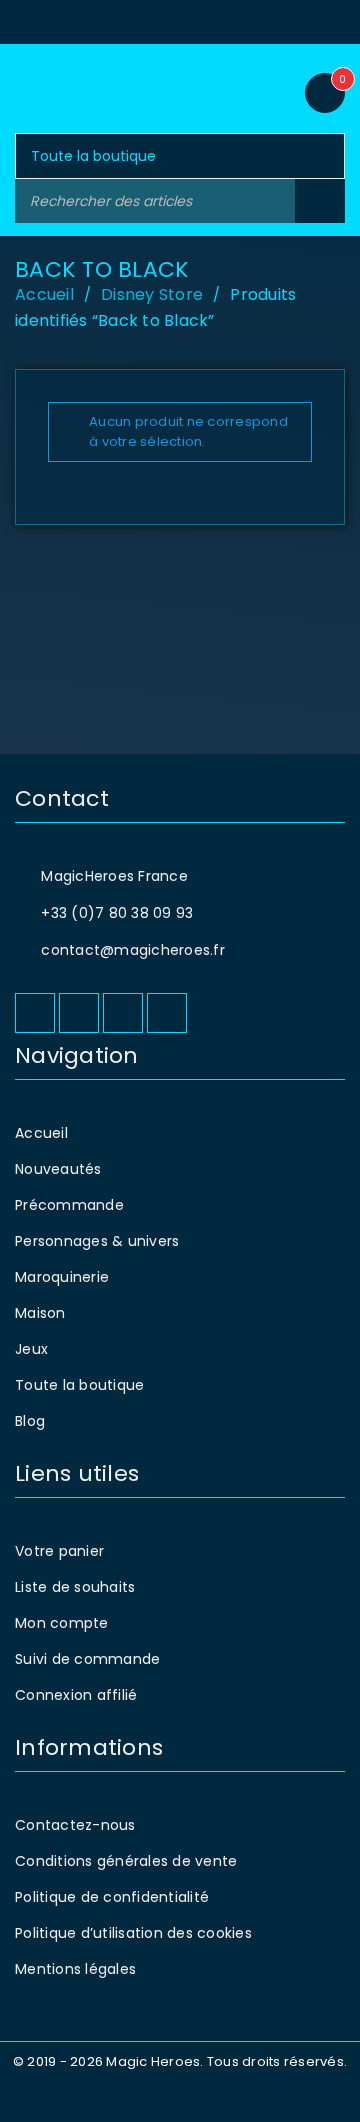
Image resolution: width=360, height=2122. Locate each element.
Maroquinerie (62, 1277)
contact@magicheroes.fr (133, 950)
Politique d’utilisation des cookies (133, 1933)
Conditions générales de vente (126, 1861)
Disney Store (152, 294)
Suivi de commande (87, 1659)
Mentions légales (75, 1969)
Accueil (44, 294)
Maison (40, 1313)
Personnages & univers (97, 1241)
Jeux (31, 1349)
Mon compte (62, 1623)
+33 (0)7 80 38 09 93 (117, 913)
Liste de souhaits (75, 1587)
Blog (30, 1421)
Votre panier (59, 1551)
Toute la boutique (79, 1385)
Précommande (69, 1205)
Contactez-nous (75, 1825)
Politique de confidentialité (112, 1897)
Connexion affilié (76, 1695)
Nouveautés (58, 1169)
